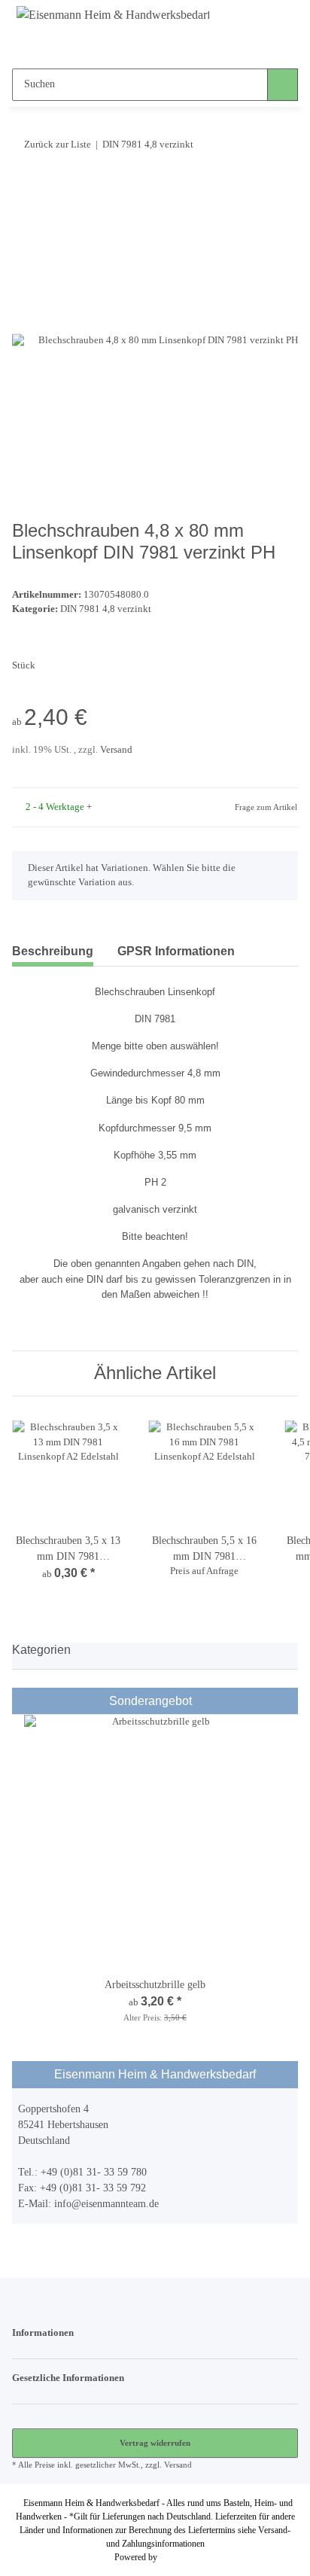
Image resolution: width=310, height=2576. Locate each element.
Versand (116, 750)
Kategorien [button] (41, 1650)
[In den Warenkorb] (24, 190)
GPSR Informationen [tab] (176, 951)
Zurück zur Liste (58, 144)
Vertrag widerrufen (155, 2443)
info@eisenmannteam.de (106, 2204)
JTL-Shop (178, 2557)
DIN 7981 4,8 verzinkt (106, 609)
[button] (126, 46)
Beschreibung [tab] (53, 951)
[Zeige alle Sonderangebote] (287, 1701)
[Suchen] (283, 85)
